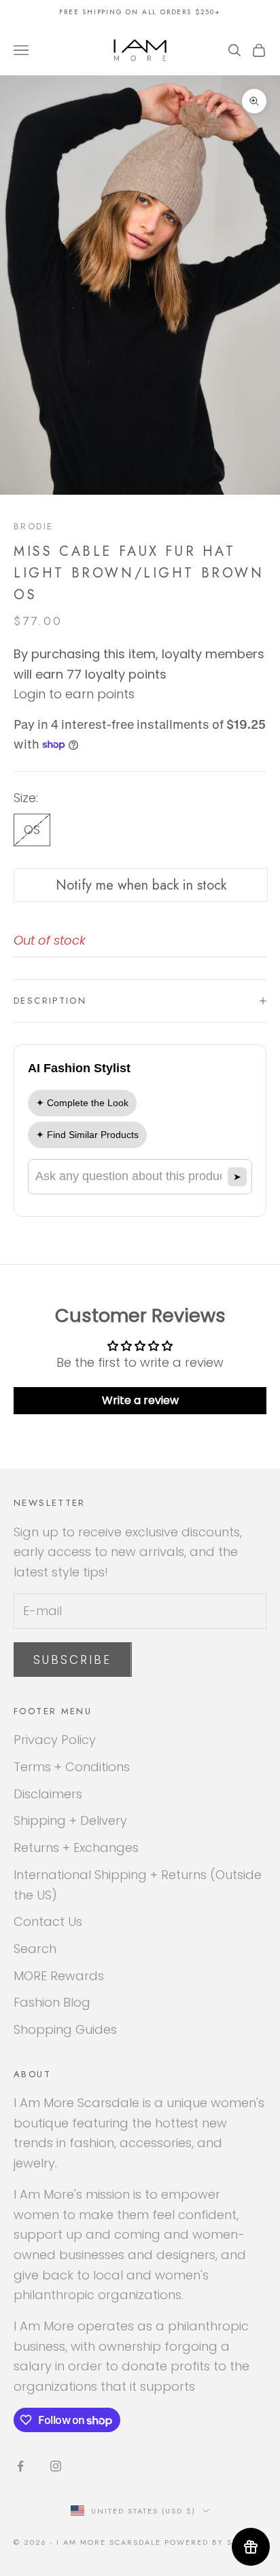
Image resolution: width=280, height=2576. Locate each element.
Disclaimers (48, 1794)
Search (35, 1949)
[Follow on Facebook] (20, 2466)
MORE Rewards (59, 1976)
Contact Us (48, 1921)
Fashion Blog (52, 2002)
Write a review (140, 1400)
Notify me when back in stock (141, 885)
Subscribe (73, 1660)
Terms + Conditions (72, 1767)
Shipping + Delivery (70, 1820)
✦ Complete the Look (82, 1103)
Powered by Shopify (215, 2542)
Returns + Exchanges (76, 1848)
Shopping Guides (65, 2029)
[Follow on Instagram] (56, 2466)
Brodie (33, 526)
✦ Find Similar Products (87, 1135)
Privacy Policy (55, 1740)
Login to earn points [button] (74, 694)
